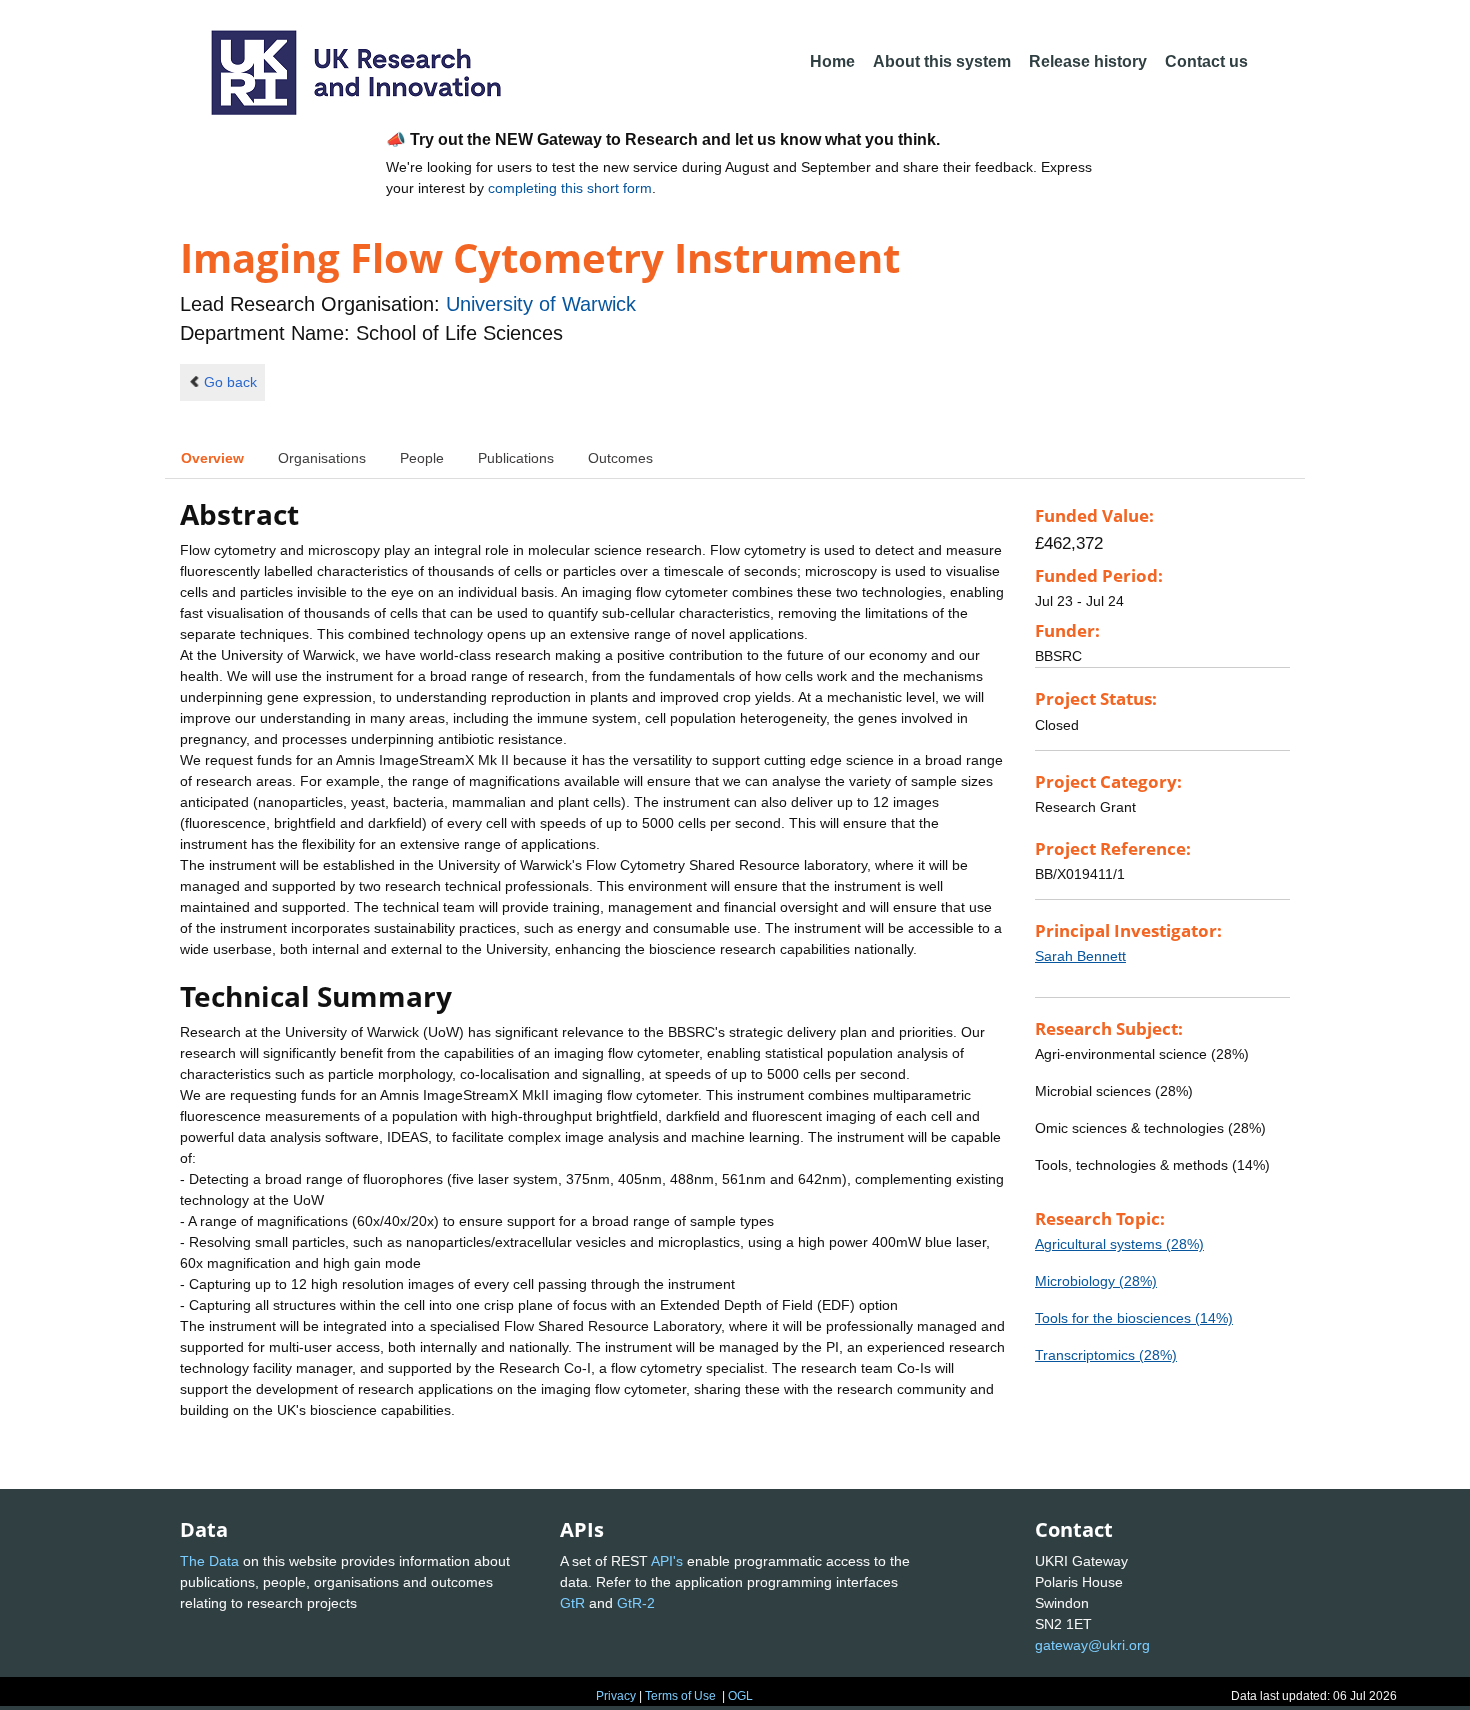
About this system (942, 61)
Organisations (322, 458)
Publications (516, 458)
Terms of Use (680, 1696)
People (422, 458)
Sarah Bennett (1080, 956)
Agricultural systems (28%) (1119, 1244)
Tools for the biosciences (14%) (1134, 1318)
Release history (1088, 61)
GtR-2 (636, 1603)
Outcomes (620, 458)
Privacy (616, 1696)
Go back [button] (230, 382)
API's (667, 1561)
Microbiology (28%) (1096, 1281)
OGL (740, 1696)
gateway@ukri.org (1092, 1645)
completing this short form (570, 188)
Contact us (1206, 61)
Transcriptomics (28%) (1106, 1355)
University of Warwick (541, 304)
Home (832, 61)
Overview (212, 458)
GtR (572, 1603)
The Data (209, 1561)
